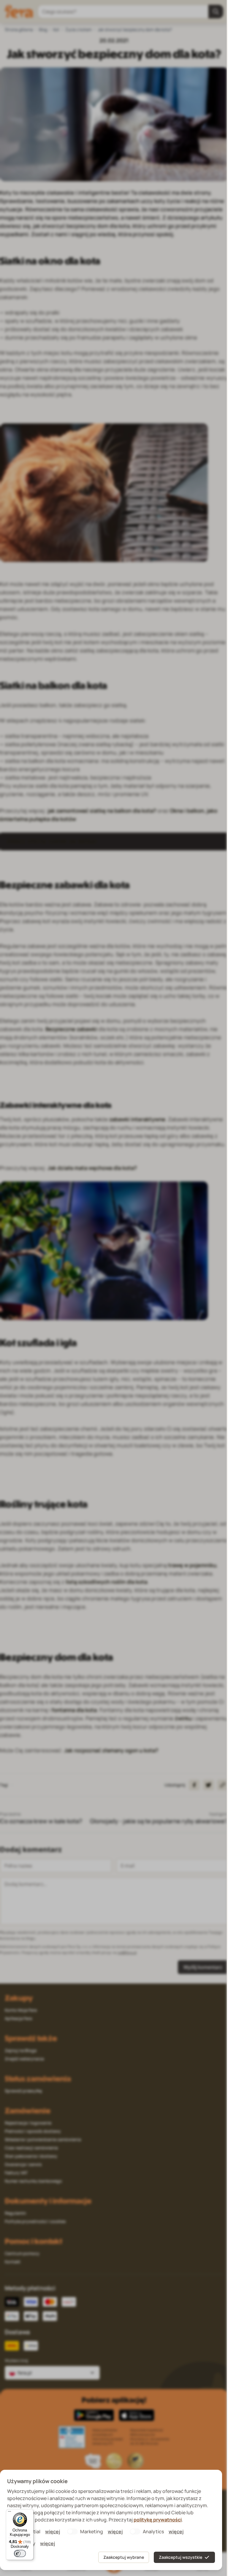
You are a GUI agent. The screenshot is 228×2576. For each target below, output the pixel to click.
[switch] (20, 2553)
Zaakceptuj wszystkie (180, 2557)
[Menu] (9, 2513)
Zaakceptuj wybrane (124, 2557)
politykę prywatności (158, 2520)
